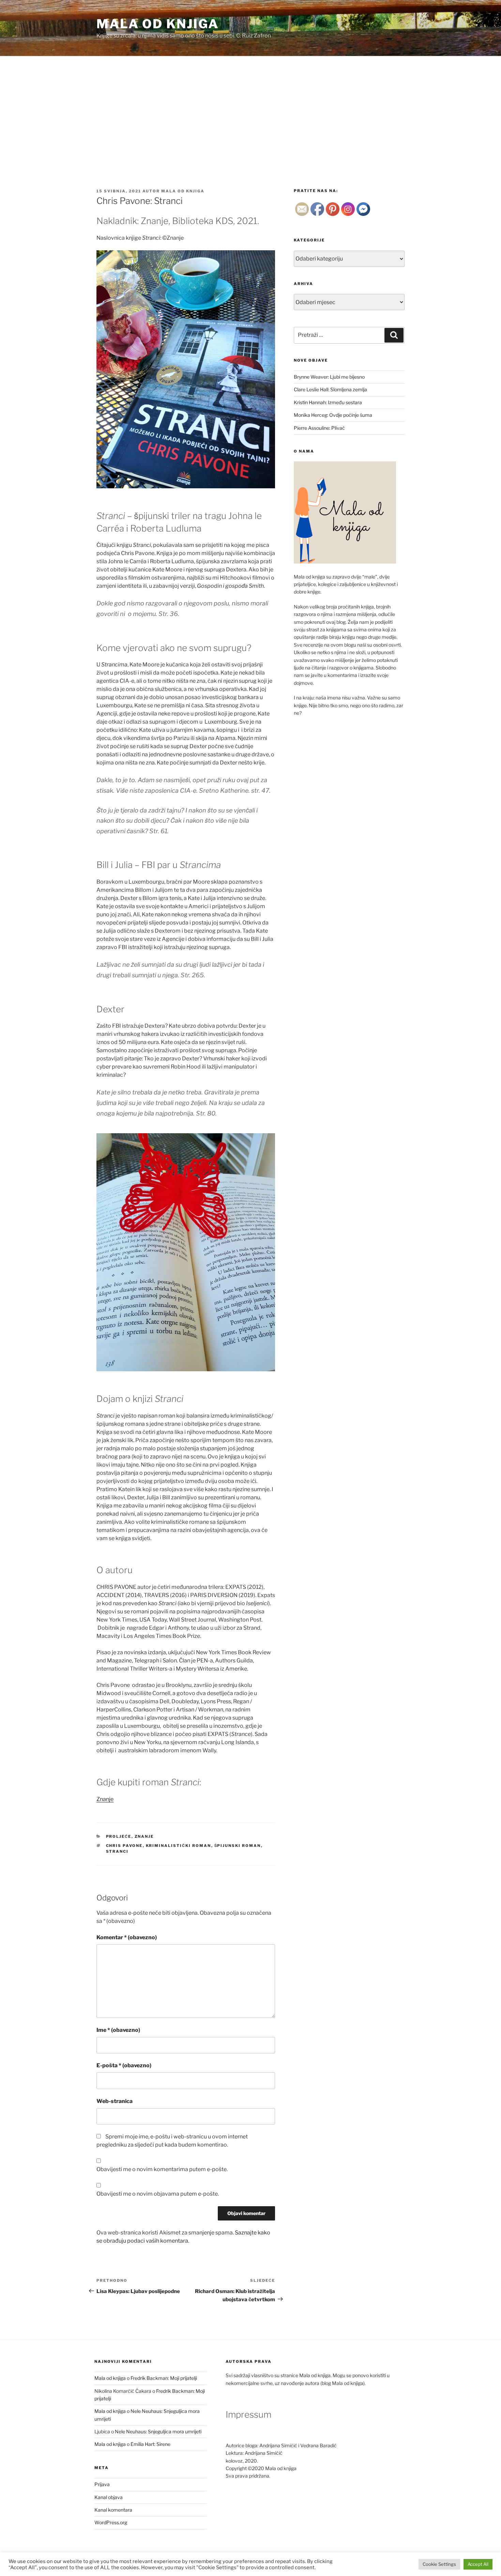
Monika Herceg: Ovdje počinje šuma (333, 415)
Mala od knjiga (158, 24)
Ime (118, 2030)
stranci (117, 1851)
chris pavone (124, 1846)
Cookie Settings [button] (439, 2564)
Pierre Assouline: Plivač (319, 428)
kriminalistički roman (179, 1846)
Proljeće (119, 1836)
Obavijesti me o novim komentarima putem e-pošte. (162, 2169)
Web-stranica (115, 2101)
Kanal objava (109, 2497)
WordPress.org (111, 2522)
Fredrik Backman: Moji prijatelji (164, 2378)
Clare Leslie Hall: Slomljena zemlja (330, 389)
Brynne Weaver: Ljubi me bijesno (329, 377)
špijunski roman (238, 1846)
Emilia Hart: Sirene (150, 2444)
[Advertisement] (250, 107)
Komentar (127, 1937)
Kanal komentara (113, 2510)
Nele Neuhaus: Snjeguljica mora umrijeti (158, 2431)
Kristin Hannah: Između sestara (328, 402)
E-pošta (124, 2065)
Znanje (105, 1799)
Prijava (102, 2484)
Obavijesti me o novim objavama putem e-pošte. (158, 2194)
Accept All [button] (478, 2564)
